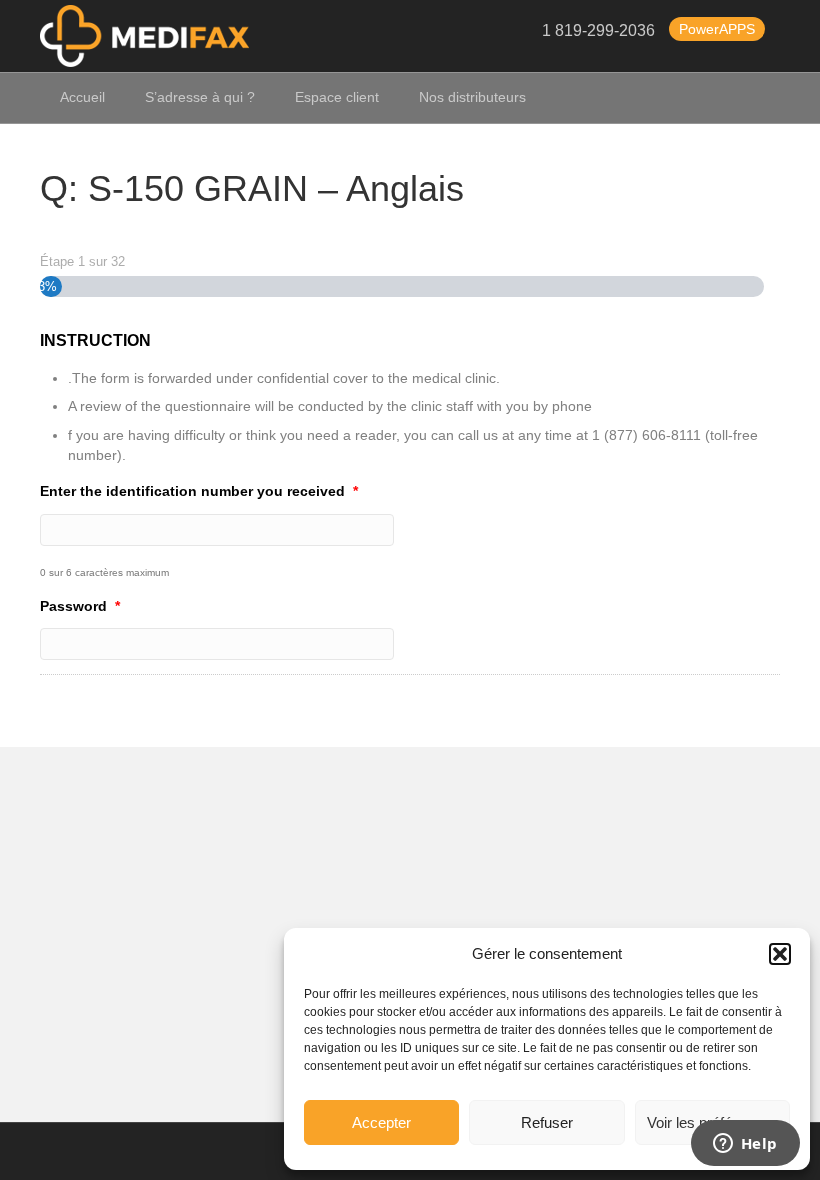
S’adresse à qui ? (200, 97)
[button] (780, 954)
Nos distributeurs (472, 97)
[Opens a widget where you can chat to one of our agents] (745, 1145)
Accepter (381, 1122)
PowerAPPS (717, 29)
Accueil (82, 97)
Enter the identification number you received (199, 491)
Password (80, 606)
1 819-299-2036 (598, 31)
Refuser (547, 1122)
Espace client (337, 97)
